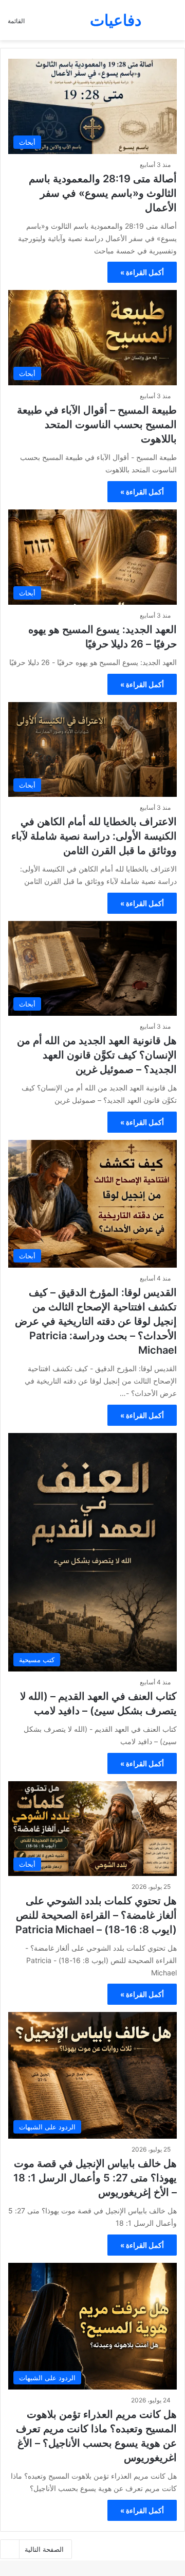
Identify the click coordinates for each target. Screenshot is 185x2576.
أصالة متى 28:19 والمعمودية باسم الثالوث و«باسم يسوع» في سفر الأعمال (103, 193)
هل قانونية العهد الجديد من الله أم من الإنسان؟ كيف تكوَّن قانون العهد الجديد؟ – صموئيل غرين (97, 1055)
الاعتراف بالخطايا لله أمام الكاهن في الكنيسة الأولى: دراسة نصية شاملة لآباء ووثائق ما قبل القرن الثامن (94, 836)
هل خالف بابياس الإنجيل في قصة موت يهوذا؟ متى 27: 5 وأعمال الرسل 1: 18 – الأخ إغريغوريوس (95, 2178)
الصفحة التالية (44, 2549)
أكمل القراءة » (142, 272)
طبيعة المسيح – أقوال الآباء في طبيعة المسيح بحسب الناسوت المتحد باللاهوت (97, 424)
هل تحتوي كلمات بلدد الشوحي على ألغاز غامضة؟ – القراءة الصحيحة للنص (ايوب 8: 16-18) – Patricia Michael (96, 1915)
